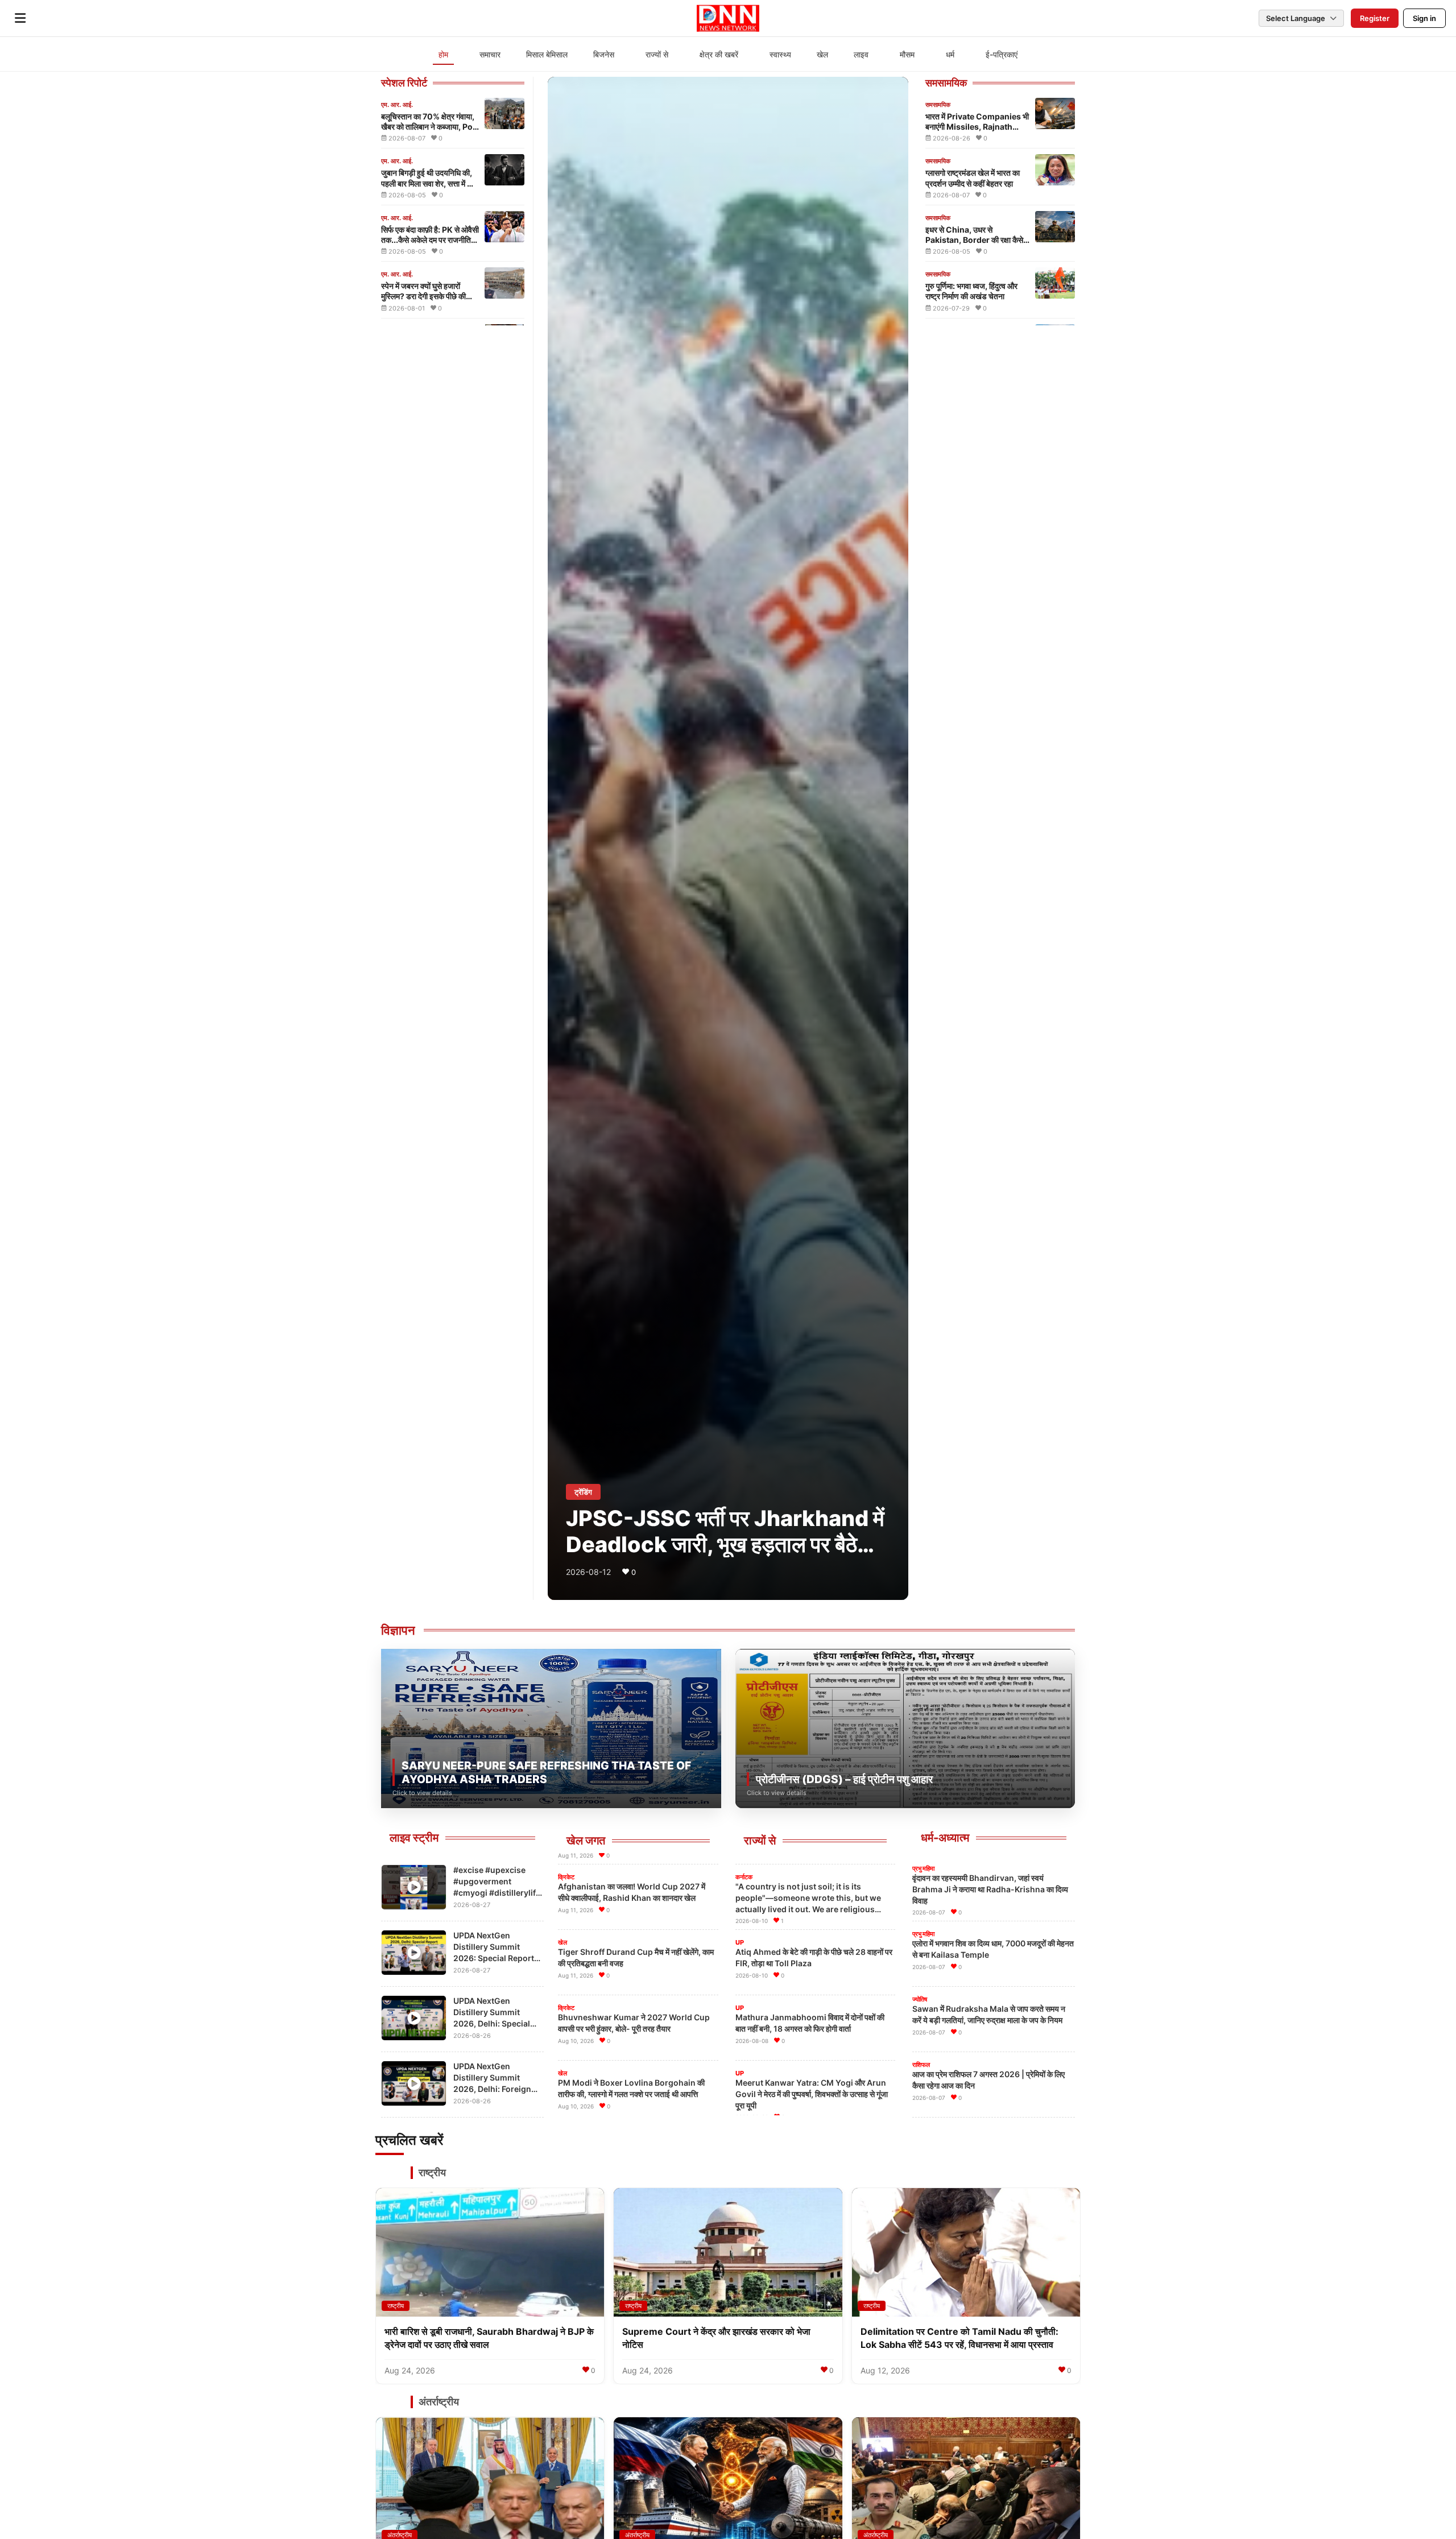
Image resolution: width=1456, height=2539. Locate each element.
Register (1375, 18)
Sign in (1424, 18)
